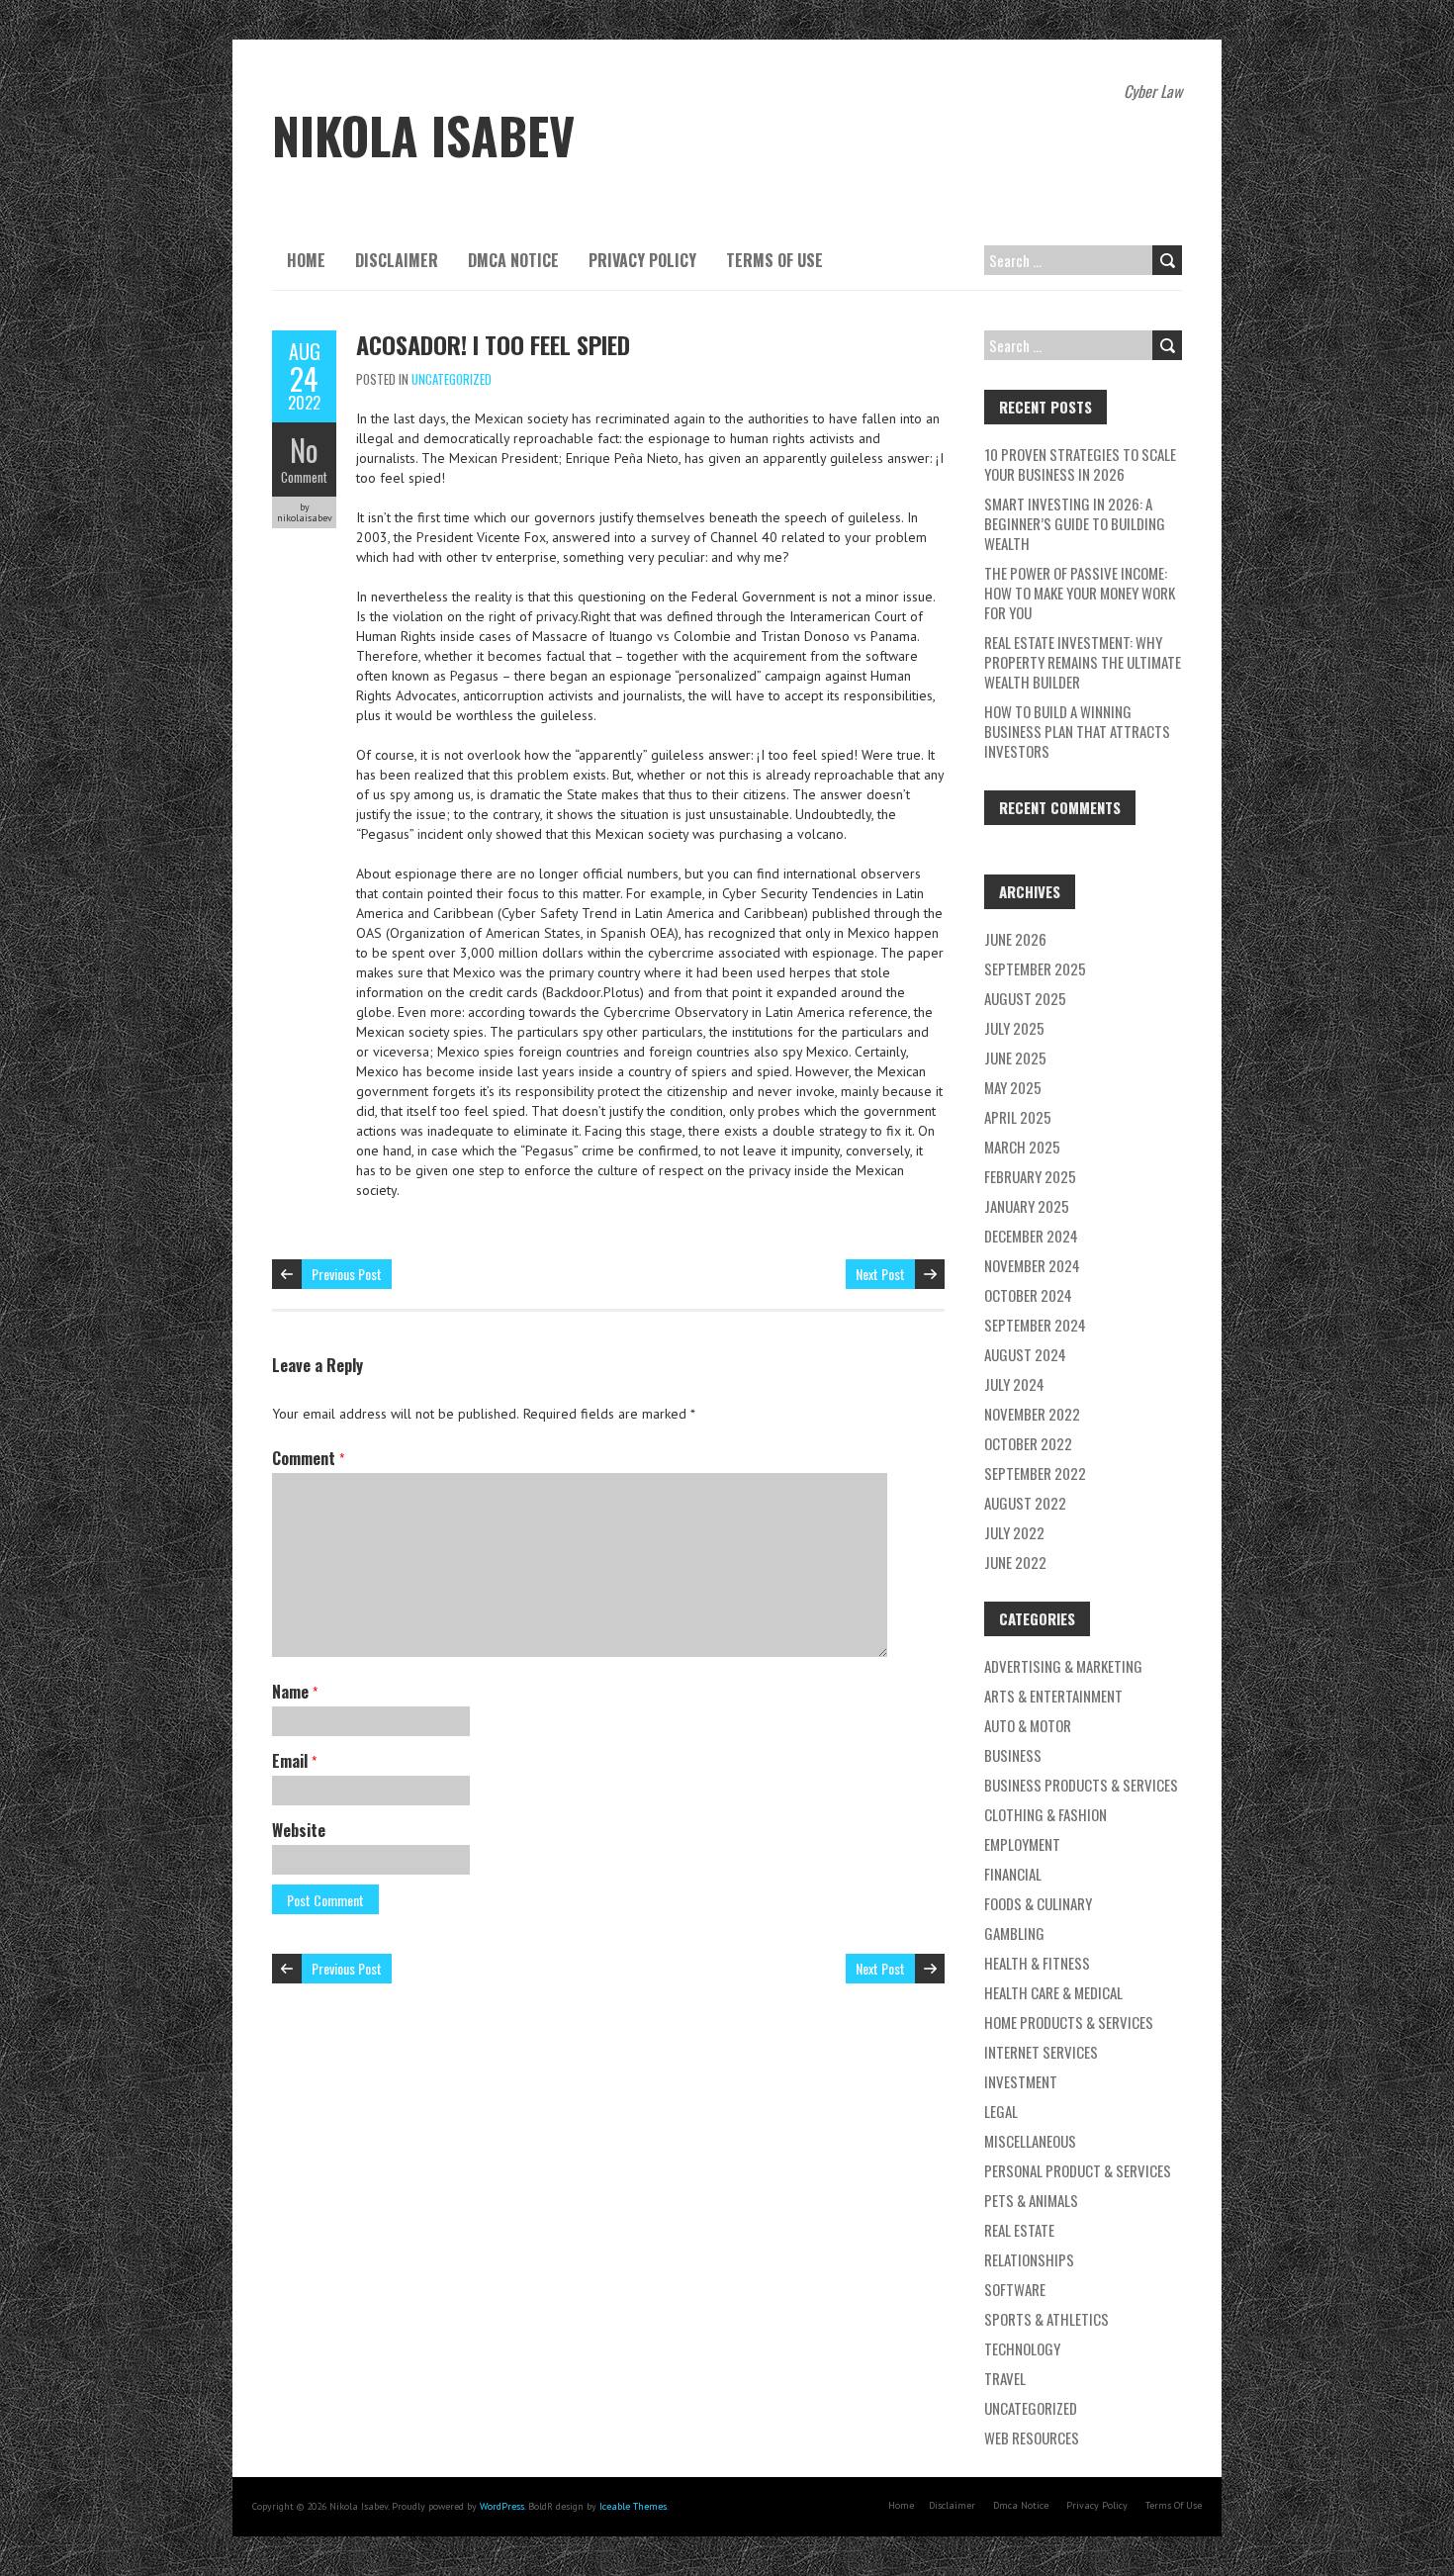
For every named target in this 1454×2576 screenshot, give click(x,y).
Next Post (880, 1274)
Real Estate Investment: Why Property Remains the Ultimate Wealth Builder (1083, 662)
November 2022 (1032, 1414)
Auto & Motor (1028, 1725)
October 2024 (1028, 1295)
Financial (1013, 1874)
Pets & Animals (1031, 2200)
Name (295, 1692)
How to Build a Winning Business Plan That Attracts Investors (1077, 731)
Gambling (1014, 1933)
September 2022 (1035, 1473)
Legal (1001, 2111)
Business (1013, 1755)
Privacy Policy (642, 260)
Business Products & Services (1081, 1785)
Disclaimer (397, 260)
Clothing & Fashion (1045, 1814)
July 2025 (1014, 1028)
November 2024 (1032, 1265)
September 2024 (1035, 1325)
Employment (1022, 1844)
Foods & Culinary (1038, 1903)
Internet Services (1041, 2052)
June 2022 (1015, 1562)
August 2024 (1025, 1354)
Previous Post (347, 1274)
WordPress (502, 2506)
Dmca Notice (513, 260)
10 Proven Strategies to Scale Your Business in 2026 (1080, 464)
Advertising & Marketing (1063, 1666)
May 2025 (1013, 1087)
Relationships (1029, 2259)
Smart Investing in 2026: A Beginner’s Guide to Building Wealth (1075, 523)
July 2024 (1014, 1384)
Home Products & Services (1069, 2022)
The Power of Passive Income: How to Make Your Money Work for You (1080, 593)
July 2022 (1014, 1532)
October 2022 (1028, 1443)
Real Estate (1019, 2230)
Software (1015, 2289)
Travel (1005, 2378)
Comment (304, 477)
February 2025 (1030, 1176)
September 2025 (1035, 968)
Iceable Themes (633, 2506)
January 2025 (1027, 1206)
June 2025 (1015, 1058)
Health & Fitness (1037, 1963)
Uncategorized (452, 379)
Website (299, 1830)
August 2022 (1025, 1503)
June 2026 (1015, 939)
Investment (1021, 2081)
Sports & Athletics (1046, 2319)
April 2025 (1018, 1117)
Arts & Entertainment (1053, 1696)
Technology (1022, 2348)
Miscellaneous (1030, 2141)
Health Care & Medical (1053, 1992)
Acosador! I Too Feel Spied (493, 344)
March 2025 (1022, 1147)
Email (294, 1761)
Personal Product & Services (1078, 2170)
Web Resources (1032, 2438)
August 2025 (1025, 998)
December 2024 (1031, 1236)
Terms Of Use (774, 260)
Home (306, 260)
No (304, 450)
